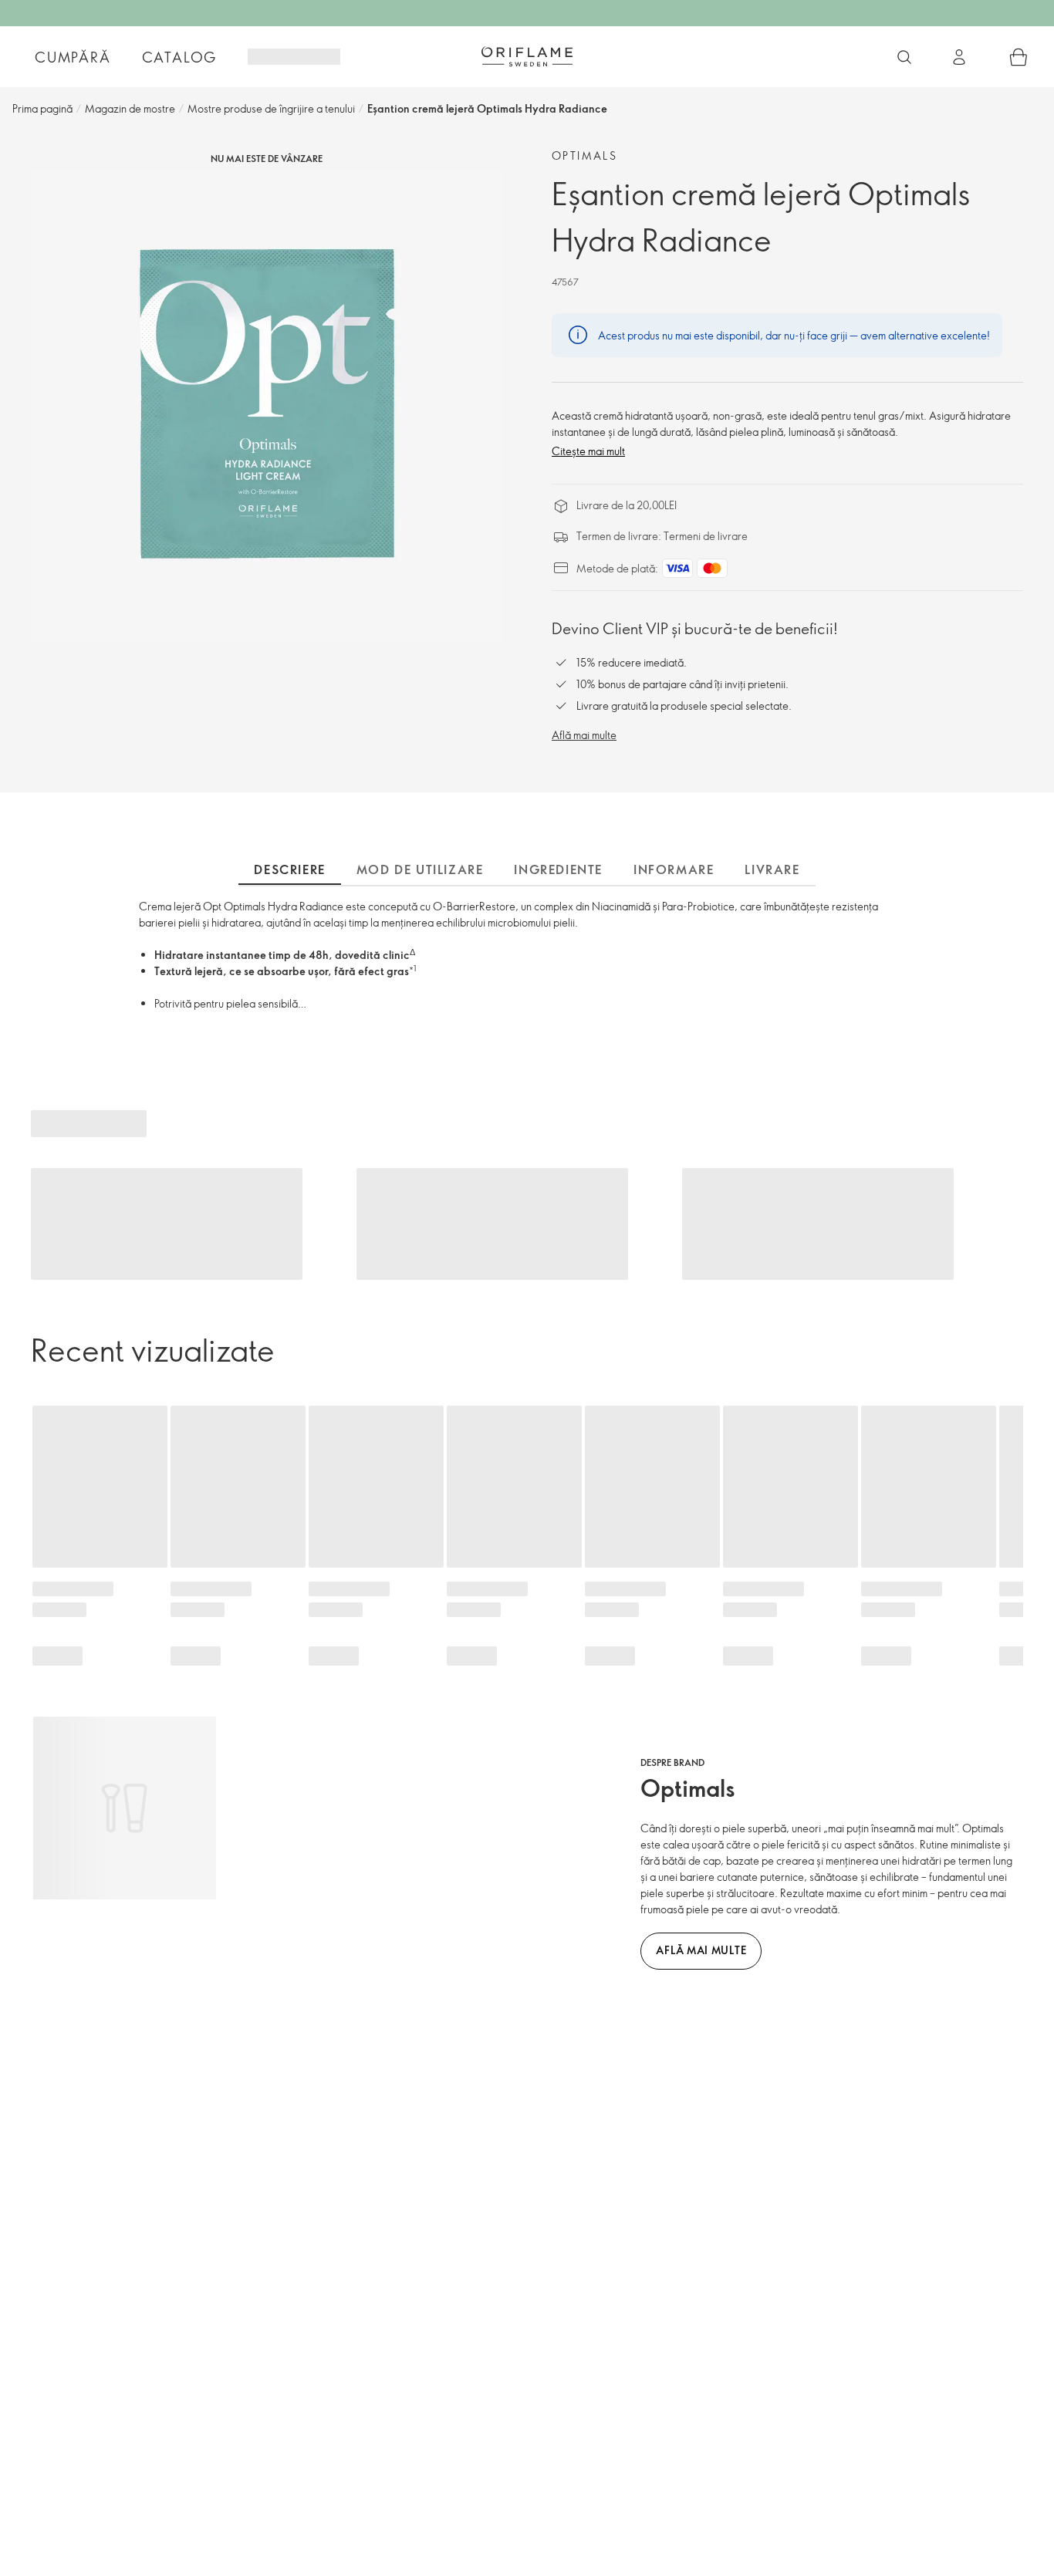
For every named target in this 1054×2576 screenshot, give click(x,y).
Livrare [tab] (772, 869)
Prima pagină (42, 108)
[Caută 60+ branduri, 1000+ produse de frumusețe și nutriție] (904, 57)
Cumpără (73, 57)
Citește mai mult (588, 451)
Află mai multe (584, 735)
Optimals (584, 155)
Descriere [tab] (289, 869)
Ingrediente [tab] (558, 869)
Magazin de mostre (130, 108)
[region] (267, 405)
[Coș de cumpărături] (1019, 57)
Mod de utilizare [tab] (420, 869)
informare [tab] (674, 869)
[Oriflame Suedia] (527, 56)
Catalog (180, 57)
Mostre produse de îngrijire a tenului (271, 108)
